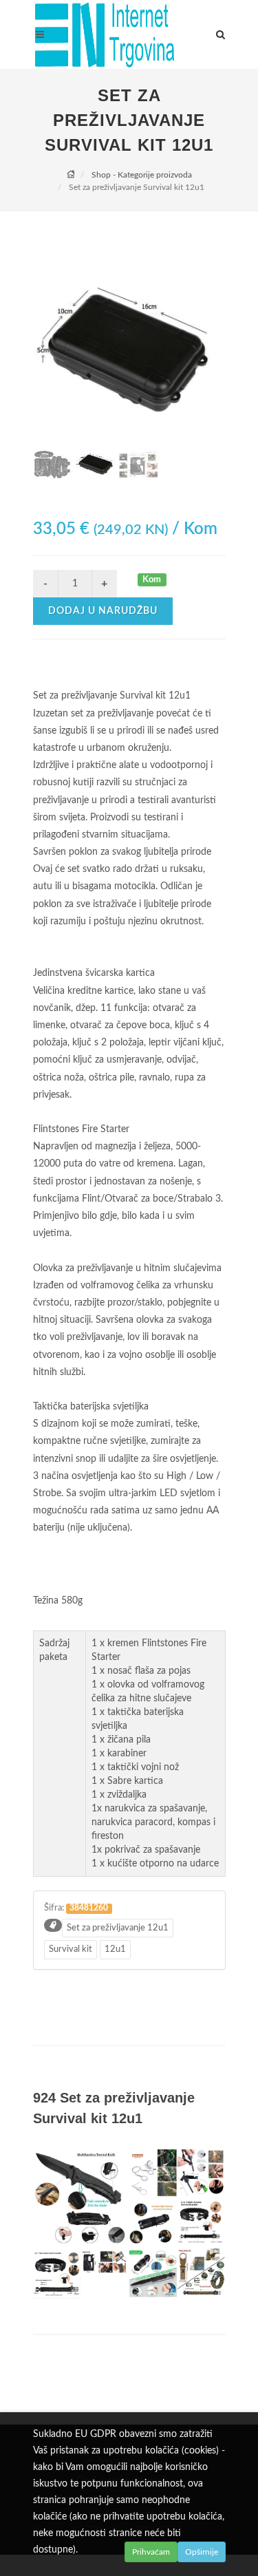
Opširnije (202, 2552)
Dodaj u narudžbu (103, 611)
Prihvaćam (151, 2552)
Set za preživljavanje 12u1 (118, 1928)
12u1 (115, 1949)
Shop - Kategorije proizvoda (142, 175)
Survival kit (71, 1949)
